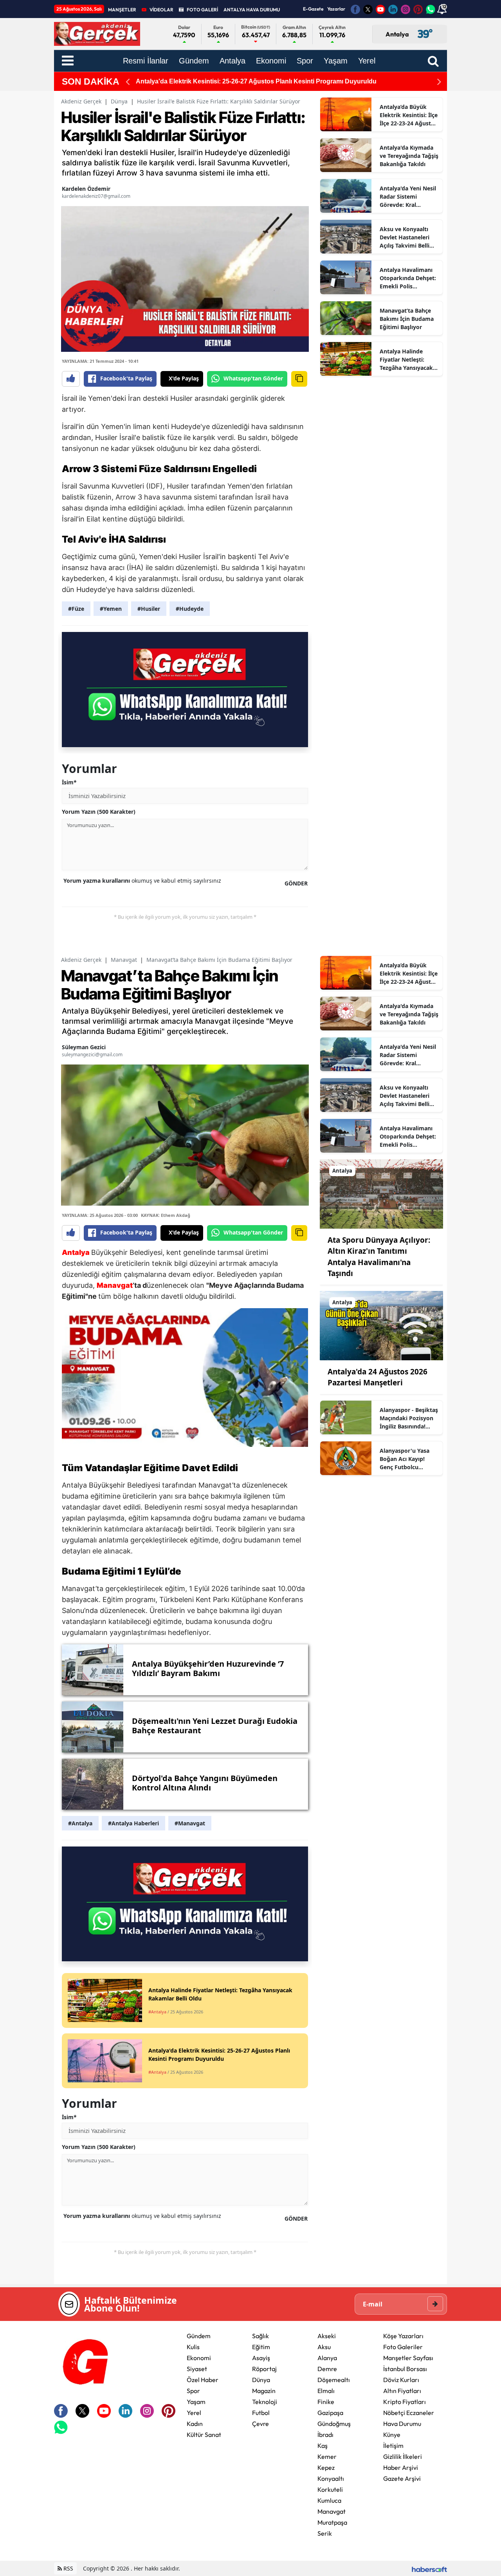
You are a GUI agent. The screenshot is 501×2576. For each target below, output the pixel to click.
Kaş (323, 2446)
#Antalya (80, 1823)
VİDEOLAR (161, 10)
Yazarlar (336, 9)
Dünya (119, 101)
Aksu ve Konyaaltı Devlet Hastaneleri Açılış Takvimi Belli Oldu (405, 237)
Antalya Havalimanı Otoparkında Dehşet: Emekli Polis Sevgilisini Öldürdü (408, 278)
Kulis (193, 2347)
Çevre (260, 2424)
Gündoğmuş (334, 2424)
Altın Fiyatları (402, 2391)
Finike (326, 2402)
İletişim (393, 2446)
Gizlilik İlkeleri (403, 2457)
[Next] (439, 82)
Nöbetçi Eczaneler (409, 2413)
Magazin (264, 2391)
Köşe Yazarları (403, 2336)
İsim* (69, 782)
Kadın (195, 2424)
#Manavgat (190, 1823)
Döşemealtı (334, 2380)
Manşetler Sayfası (408, 2358)
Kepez (326, 2467)
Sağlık (260, 2336)
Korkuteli (330, 2489)
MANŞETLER (122, 10)
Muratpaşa (332, 2522)
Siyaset (197, 2369)
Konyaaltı (331, 2478)
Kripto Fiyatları (405, 2402)
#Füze (76, 609)
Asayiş (261, 2358)
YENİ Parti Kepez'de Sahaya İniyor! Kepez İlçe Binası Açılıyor (226, 81)
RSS (68, 2568)
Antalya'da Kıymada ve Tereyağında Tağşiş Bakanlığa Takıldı (409, 156)
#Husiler (149, 609)
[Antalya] (381, 1193)
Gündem (199, 2336)
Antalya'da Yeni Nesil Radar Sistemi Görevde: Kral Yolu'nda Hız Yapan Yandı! (408, 197)
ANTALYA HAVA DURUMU (252, 10)
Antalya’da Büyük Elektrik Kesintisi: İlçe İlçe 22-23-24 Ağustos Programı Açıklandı (409, 115)
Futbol (261, 2413)
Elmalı (326, 2391)
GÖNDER (296, 883)
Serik (325, 2533)
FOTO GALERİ (202, 10)
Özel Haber (203, 2380)
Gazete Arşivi (402, 2478)
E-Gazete (313, 9)
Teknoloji (265, 2402)
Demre (327, 2369)
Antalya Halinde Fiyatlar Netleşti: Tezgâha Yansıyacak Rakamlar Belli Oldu (406, 360)
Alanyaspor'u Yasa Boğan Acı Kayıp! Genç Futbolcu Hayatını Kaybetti (405, 1459)
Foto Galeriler (403, 2347)
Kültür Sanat (204, 2435)
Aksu (324, 2347)
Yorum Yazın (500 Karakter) (99, 812)
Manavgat (124, 960)
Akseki (327, 2336)
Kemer (327, 2457)
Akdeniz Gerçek (81, 101)
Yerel (194, 2413)
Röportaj (264, 2369)
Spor (193, 2391)
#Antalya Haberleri (133, 1823)
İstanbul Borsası (405, 2369)
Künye (392, 2435)
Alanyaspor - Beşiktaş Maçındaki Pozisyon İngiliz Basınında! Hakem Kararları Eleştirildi (409, 1418)
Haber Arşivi (401, 2467)
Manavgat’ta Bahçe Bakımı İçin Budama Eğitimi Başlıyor (407, 319)
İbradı (325, 2435)
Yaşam (196, 2402)
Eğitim (261, 2347)
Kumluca (329, 2500)
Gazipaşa (330, 2413)
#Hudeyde (190, 609)
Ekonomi (199, 2358)
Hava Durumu (402, 2424)
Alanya (327, 2358)
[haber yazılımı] (429, 2568)
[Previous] (128, 82)
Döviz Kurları (401, 2380)
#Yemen (111, 609)
